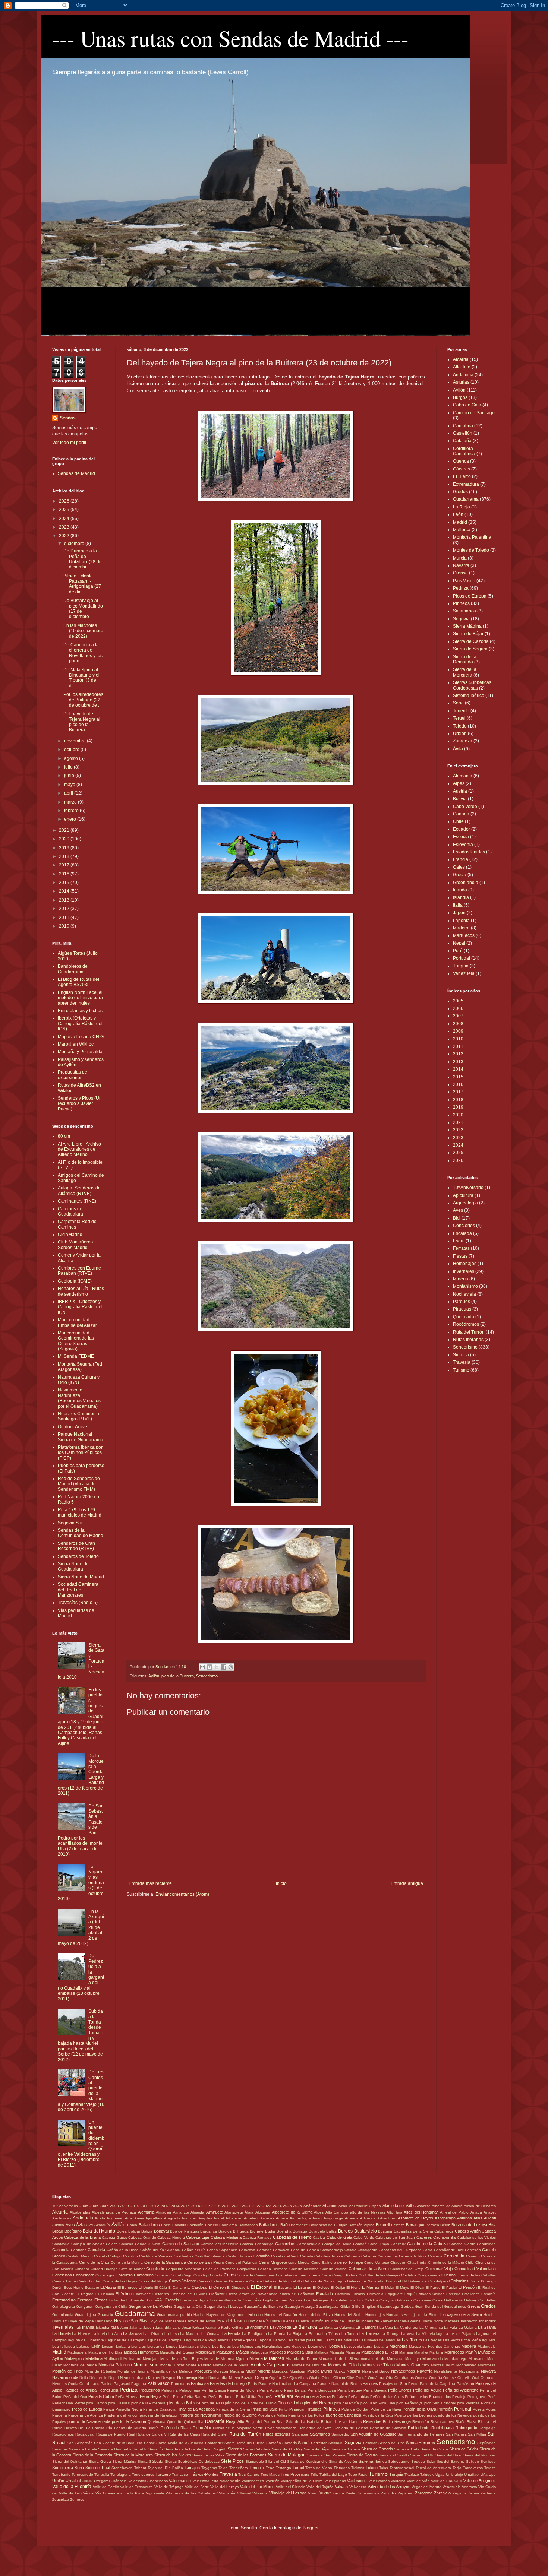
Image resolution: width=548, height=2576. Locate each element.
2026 (65, 501)
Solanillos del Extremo (446, 2461)
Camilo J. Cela (148, 2244)
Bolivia (460, 799)
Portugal (462, 958)
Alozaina (263, 2212)
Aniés (139, 2218)
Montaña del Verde (80, 2365)
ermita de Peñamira (297, 2294)
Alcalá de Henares (480, 2206)
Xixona (338, 2493)
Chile (458, 821)
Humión (317, 2321)
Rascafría (215, 2421)
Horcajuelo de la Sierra (461, 2314)
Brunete (257, 2231)
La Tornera (369, 2333)
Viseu (313, 2493)
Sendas (68, 418)
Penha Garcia (214, 2390)
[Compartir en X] (217, 1667)
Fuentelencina (343, 2300)
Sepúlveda (486, 2443)
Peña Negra (151, 2396)
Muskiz (339, 2371)
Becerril (383, 2225)
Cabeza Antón (468, 2231)
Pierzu (109, 2409)
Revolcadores (442, 2422)
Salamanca (464, 611)
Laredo (279, 2340)
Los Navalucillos (269, 2346)
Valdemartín (230, 2481)
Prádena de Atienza (86, 2415)
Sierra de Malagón (287, 2455)
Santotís (289, 2443)
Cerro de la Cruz (94, 2262)
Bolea (122, 2231)
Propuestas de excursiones (73, 1075)
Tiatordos (342, 2468)
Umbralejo (454, 2474)
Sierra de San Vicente (326, 2455)
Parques (462, 1302)
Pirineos (461, 603)
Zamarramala (368, 2493)
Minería (461, 1279)
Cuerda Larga (64, 2281)
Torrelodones (143, 2474)
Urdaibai (73, 2481)
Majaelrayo (205, 2352)
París (252, 2384)
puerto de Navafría (129, 2421)
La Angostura (256, 2327)
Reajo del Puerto (261, 2422)
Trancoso (180, 2474)
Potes (491, 2409)
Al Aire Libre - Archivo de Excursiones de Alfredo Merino (79, 1149)
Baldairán (195, 2225)
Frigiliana (270, 2300)
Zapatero (406, 2493)
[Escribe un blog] (210, 1667)
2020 (65, 839)
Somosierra (63, 2468)
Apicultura (463, 1195)
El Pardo (433, 2287)
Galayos (387, 2300)
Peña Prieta (173, 2397)
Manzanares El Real (380, 2352)
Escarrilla (342, 2294)
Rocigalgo (487, 2428)
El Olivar (418, 2287)
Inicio (281, 1883)
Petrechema (63, 2403)
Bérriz (445, 2225)
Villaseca (260, 2493)
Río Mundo (136, 2428)
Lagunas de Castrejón (125, 2340)
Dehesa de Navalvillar (366, 2281)
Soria (458, 703)
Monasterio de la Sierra (339, 2359)
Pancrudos (180, 2384)
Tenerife (461, 711)
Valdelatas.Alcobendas (148, 2481)
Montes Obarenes (413, 2365)
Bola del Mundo (99, 2231)
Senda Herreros (421, 2443)
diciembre (75, 544)
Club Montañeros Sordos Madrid (75, 1245)
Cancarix (398, 2244)
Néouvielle (98, 2378)
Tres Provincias (295, 2474)
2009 (458, 1031)
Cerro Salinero (324, 2263)
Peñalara (284, 2396)
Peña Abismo (271, 2390)
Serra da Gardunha (115, 2449)
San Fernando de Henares (421, 2434)
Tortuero (163, 2474)
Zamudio (388, 2493)
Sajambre (300, 2434)
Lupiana (381, 2346)
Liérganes (156, 2346)
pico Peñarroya (410, 2403)
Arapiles (205, 2218)
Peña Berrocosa (322, 2390)
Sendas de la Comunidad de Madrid (81, 1533)
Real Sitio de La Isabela (298, 2422)
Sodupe (418, 2461)
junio (70, 776)
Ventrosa (470, 2487)
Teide (223, 2468)
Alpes (459, 783)
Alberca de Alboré (447, 2206)
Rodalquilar (85, 2434)
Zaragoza (463, 741)
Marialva (421, 2352)
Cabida (319, 2238)
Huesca (303, 2321)
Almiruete (215, 2212)
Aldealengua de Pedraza (114, 2212)
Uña (484, 2474)
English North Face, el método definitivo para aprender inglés (80, 998)
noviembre (75, 741)
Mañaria (406, 2352)
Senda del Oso (392, 2443)
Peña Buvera (375, 2390)
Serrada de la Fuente (183, 2449)
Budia (270, 2231)
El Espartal (283, 2287)
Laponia (461, 921)
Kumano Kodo (218, 2327)
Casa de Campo (305, 2250)
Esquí (459, 1241)
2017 (65, 865)
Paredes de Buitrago (228, 2383)
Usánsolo (119, 2481)
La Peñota (232, 2333)
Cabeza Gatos (114, 2238)
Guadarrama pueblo (174, 2315)
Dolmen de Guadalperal (429, 2281)
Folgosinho (136, 2300)
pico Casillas (119, 2403)
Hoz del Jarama (232, 2321)
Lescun (108, 2346)
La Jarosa (132, 2333)
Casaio (350, 2250)
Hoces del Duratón (281, 2315)
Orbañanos (404, 2378)
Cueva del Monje (153, 2281)
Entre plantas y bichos (80, 1011)
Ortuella (464, 2378)
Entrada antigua (407, 1883)
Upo (492, 2474)
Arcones (267, 2218)
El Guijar (338, 2287)
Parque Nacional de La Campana (287, 2384)
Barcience (299, 2225)
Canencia (61, 2250)
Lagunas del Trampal (164, 2340)
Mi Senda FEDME (76, 1356)
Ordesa (421, 2378)
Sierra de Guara (434, 2449)
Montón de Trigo (67, 2371)
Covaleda (245, 2275)
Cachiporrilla (444, 2237)
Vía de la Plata (130, 2493)
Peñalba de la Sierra (313, 2396)
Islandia (461, 897)
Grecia (460, 875)
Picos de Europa (470, 596)
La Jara (115, 2334)
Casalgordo (367, 2250)
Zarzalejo (442, 2493)
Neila (84, 2378)
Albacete (423, 2206)
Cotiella (216, 2275)
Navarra (461, 565)
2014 (65, 891)
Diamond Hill (396, 2281)
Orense (460, 573)
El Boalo (146, 2287)
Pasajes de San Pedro (399, 2384)
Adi (352, 2206)
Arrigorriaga (333, 2218)
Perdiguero (477, 2397)
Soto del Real (98, 2468)
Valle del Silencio (290, 2487)
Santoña (274, 2443)
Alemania (463, 776)
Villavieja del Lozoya (288, 2493)
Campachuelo (309, 2244)
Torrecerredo (82, 2474)
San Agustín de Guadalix (373, 2434)
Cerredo (473, 2256)
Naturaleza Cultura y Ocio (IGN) (79, 1380)
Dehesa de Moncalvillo (283, 2281)
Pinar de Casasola (159, 2409)
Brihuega (241, 2231)
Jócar (187, 2327)
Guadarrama (466, 499)
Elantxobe (142, 2294)
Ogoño (275, 2378)
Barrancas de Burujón (328, 2225)
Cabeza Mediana (226, 2237)
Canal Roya (379, 2244)
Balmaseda (248, 2225)
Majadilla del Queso (177, 2352)
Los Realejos (295, 2346)
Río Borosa (95, 2428)
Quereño (175, 2422)
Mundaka (280, 2371)
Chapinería (417, 2263)
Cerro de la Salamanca (165, 2262)
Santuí (304, 2443)
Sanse (149, 2443)
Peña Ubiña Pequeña (255, 2397)
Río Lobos (116, 2428)
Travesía (462, 1362)
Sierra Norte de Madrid (81, 1577)
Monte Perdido (199, 2365)
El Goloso (321, 2287)
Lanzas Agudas (243, 2340)
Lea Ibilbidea (64, 2346)
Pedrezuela (108, 2390)
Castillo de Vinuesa (156, 2256)
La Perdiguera (254, 2334)
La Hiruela (62, 2333)
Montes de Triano (379, 2365)
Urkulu (87, 2481)
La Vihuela (426, 2334)
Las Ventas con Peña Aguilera (469, 2340)
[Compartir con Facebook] (224, 1667)
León (458, 514)
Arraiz (317, 2218)
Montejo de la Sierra (231, 2365)
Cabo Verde (465, 807)
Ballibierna (228, 2225)
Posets (479, 2409)
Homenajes (465, 1264)
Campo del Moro (337, 2244)
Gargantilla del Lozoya (223, 2306)
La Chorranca (431, 2327)
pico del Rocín (347, 2403)
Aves (458, 1210)
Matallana (94, 2358)
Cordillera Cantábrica (464, 451)
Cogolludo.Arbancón (184, 2269)
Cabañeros (444, 2231)
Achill (343, 2206)
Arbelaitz (251, 2218)
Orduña (436, 2378)
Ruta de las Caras (184, 2434)
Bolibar (134, 2231)
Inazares (452, 2321)
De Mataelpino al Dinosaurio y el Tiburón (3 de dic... (81, 678)
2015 (65, 883)
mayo (70, 785)
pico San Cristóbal (440, 2403)
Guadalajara (86, 2315)
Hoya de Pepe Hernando (90, 2321)
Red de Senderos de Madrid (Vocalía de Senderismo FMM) (79, 1484)
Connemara (84, 2275)
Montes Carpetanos (270, 2365)
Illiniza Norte (432, 2321)
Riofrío (153, 2428)
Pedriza (461, 588)
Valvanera (358, 2487)
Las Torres (412, 2340)
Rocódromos (466, 1324)
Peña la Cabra (101, 2396)
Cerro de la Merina (127, 2263)
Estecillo (453, 2294)
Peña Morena (127, 2397)
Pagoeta (139, 2384)
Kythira (237, 2327)
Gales (459, 867)
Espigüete (394, 2294)
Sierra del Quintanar (70, 2461)
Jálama (136, 2327)
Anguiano (115, 2218)
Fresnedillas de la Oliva (231, 2300)
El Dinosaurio (238, 2287)
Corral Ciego (181, 2275)
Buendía (284, 2231)
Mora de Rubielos (100, 2371)
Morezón (221, 2371)
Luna (368, 2346)
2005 (458, 1001)
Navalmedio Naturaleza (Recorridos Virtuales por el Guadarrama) (79, 1398)
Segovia (461, 619)
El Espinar (303, 2287)
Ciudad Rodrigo (104, 2269)
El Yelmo (124, 2294)
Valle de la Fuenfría (72, 2487)
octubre (72, 750)
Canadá (461, 814)
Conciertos (464, 1226)
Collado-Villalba (333, 2269)
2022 (65, 536)
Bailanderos (149, 2225)
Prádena (60, 2415)
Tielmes (358, 2468)
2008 (458, 1024)
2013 (65, 900)
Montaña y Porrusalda (80, 1052)
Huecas (288, 2321)
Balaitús (179, 2225)
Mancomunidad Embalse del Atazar (77, 1322)
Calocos (126, 2244)
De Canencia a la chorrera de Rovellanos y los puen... (83, 653)
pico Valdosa (468, 2403)
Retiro (388, 2422)
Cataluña (462, 441)
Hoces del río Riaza (316, 2315)
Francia (461, 859)
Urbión (460, 733)
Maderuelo (487, 2346)
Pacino (107, 2384)
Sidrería (461, 1355)
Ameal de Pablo (454, 2212)
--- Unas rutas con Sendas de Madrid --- (230, 38)
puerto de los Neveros (452, 2415)
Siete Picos (233, 2461)
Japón (459, 913)
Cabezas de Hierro (292, 2237)
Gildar (345, 2306)
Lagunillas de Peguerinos (206, 2340)
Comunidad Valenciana (475, 2269)
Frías (257, 2300)
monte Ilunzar (172, 2365)
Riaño (461, 2422)
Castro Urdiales (239, 2256)
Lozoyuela (353, 2346)
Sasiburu (336, 2443)
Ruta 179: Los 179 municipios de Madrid (80, 1512)
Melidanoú (132, 2359)
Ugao (440, 2474)
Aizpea (375, 2206)
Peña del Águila (427, 2390)
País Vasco (464, 581)
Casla (428, 2250)
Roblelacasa (443, 2428)
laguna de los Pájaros (455, 2334)
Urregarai (102, 2481)
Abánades (312, 2206)
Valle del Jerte (197, 2487)
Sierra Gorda (100, 2461)
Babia (132, 2225)
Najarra (353, 2371)
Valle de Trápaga (169, 2487)
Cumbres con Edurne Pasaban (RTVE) (79, 1271)
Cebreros (352, 2256)
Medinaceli (113, 2359)
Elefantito (161, 2294)
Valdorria (398, 2481)
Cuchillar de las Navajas (379, 2275)
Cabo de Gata (467, 405)
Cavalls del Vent (285, 2256)
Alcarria (461, 359)
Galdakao (404, 2300)
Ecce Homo (74, 2287)
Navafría (425, 2371)
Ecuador (462, 829)
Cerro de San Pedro (205, 2262)
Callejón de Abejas (88, 2244)
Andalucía (463, 375)
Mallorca (462, 530)
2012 (65, 909)
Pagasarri (122, 2384)
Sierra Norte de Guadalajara (73, 1566)
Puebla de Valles (272, 2415)
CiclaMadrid (70, 1235)
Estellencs (471, 2294)
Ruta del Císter (215, 2434)
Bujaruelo (317, 2231)
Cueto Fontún (89, 2281)
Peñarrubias (359, 2397)
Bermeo (432, 2225)
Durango (488, 2281)
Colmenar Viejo (439, 2269)
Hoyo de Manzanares (168, 2321)
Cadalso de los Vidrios (476, 2238)
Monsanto (477, 2359)
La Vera (408, 2334)
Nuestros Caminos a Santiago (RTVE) (78, 1416)
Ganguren (85, 2306)
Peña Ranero (196, 2397)
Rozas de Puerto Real (116, 2434)
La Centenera (406, 2327)
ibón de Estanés (345, 2321)
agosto (72, 758)
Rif (81, 2428)
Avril (90, 2225)
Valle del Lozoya (224, 2487)
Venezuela (464, 973)
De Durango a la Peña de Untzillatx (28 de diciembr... (83, 559)
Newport (169, 2378)
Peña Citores (400, 2390)
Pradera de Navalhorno (200, 2415)
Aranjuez (189, 2218)
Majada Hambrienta (141, 2352)
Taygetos (209, 2468)
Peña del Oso (75, 2397)
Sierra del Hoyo (449, 2455)
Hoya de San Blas (131, 2321)
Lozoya (336, 2346)
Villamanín (226, 2493)
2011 (65, 918)
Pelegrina (170, 2390)
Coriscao (162, 2275)
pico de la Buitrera (178, 1676)
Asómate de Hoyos (415, 2218)
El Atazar (108, 2287)
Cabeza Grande (142, 2238)
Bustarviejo (366, 2231)
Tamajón (192, 2468)
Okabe (315, 2378)
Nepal (459, 943)
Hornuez (59, 2321)
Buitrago (300, 2231)
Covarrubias (264, 2275)
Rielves (71, 2428)
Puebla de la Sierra (239, 2415)
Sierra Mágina (467, 626)
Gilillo (356, 2306)
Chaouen (398, 2263)
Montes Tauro (443, 2365)
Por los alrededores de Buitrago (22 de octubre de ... (83, 700)
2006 (458, 1008)
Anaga (476, 2212)
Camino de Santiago (474, 413)
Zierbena (488, 2493)
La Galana (468, 2327)
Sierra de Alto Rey (287, 2449)
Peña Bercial (295, 2390)
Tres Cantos (249, 2474)
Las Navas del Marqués (380, 2340)
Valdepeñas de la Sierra (302, 2481)
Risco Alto (202, 2428)
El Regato (85, 2294)
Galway (470, 2300)
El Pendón (468, 2287)
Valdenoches (253, 2481)
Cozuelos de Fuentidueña (298, 2275)
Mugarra (237, 2371)
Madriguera (77, 2352)
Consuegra (105, 2275)
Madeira (461, 928)
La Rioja (462, 507)
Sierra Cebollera (257, 2449)
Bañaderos (269, 2225)
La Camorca (367, 2327)
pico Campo (97, 2403)
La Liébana (153, 2334)
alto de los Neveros (368, 2212)
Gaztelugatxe (327, 2306)
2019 (65, 848)
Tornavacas (473, 2468)
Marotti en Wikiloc (76, 1044)
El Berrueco (127, 2287)
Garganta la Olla (188, 2306)
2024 (65, 519)
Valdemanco (180, 2481)
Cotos (230, 2275)
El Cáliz (161, 2287)
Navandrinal (469, 2371)
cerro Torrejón (350, 2262)
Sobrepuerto (399, 2461)
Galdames (422, 2300)
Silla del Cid (275, 2461)
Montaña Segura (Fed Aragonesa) (80, 1367)
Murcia (460, 558)
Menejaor (151, 2359)
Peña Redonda (222, 2397)
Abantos (330, 2206)
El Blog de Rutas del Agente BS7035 (78, 982)
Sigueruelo (255, 2461)
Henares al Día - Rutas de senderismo (81, 1291)
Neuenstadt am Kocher (140, 2378)
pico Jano (369, 2403)
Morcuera (203, 2371)
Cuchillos (409, 2275)
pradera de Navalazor (159, 2415)
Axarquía (102, 2225)
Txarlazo (412, 2474)
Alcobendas (80, 2212)
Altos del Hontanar (421, 2212)
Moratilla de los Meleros (172, 2371)
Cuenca (461, 461)
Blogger (311, 2528)
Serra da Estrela (83, 2449)
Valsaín (341, 2487)
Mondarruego (456, 2359)
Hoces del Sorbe (349, 2315)
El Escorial (262, 2287)
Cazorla (307, 2256)
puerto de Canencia (344, 2415)
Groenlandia (466, 883)
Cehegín (369, 2256)
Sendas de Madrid (76, 473)
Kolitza (198, 2327)
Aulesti (490, 2218)
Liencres (138, 2346)
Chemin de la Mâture (446, 2263)
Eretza (232, 2294)
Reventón (421, 2422)
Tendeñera (239, 2468)
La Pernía (277, 2334)
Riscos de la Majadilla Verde (238, 2428)
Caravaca (281, 2250)
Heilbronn (254, 2314)
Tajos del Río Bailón (165, 2468)
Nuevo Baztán (241, 2378)
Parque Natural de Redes (339, 2384)
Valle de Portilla (106, 2487)
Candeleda (486, 2244)
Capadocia (229, 2250)
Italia (458, 905)
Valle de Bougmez (480, 2481)
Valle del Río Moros (257, 2487)
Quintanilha (194, 2422)
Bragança (209, 2231)
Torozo (490, 2468)
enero (71, 819)
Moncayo (413, 2359)
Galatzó (371, 2300)
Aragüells (172, 2218)
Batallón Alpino (362, 2225)
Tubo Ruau (358, 2474)
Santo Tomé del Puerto (245, 2443)
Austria (460, 791)
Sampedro (340, 2434)
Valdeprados (335, 2481)
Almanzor (181, 2212)
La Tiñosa (331, 2334)
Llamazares (189, 2346)
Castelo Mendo (79, 2256)
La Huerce (81, 2334)
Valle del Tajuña (320, 2487)
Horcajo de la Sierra (421, 2315)
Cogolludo (155, 2269)
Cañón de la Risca (123, 2250)
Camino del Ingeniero (220, 2244)
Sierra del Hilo (422, 2455)
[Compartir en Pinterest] (231, 1667)
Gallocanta (453, 2300)
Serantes (60, 2449)
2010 (65, 926)
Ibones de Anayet (377, 2321)
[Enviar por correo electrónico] (202, 1667)
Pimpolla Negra (129, 2409)
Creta (326, 2275)
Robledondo (419, 2428)
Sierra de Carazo (345, 2449)
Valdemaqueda (205, 2481)
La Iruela (100, 2334)
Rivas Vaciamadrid (281, 2428)
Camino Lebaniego (257, 2244)
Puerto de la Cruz (378, 2415)
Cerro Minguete (273, 2262)
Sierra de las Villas (208, 2455)
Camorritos (285, 2244)
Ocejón (262, 2377)
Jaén (124, 2327)
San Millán (477, 2434)
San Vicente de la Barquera (118, 2443)
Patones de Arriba (80, 2390)
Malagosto (259, 2352)
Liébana (123, 2346)
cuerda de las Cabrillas (476, 2275)
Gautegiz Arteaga (300, 2306)
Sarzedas (319, 2443)
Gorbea (407, 2306)
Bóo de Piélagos (185, 2231)
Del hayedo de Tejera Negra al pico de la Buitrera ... (82, 722)
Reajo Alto (235, 2421)
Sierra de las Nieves (173, 2455)
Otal (475, 2378)
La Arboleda (281, 2327)
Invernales (464, 1271)
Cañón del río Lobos (200, 2250)
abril (69, 793)
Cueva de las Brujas (120, 2281)
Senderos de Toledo (78, 1556)
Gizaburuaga (388, 2306)
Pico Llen (387, 2403)
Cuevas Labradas (212, 2281)
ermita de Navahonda (259, 2294)
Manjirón (353, 2352)
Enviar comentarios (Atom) (182, 1894)
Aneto (100, 2218)
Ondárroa (376, 2378)
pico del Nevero (318, 2403)
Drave (475, 2281)
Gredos (460, 492)
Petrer (80, 2403)
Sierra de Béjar (468, 634)
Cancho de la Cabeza (427, 2244)
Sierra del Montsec (480, 2455)
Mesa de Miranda (220, 2359)
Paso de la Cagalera (438, 2384)
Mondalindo (433, 2358)
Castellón (463, 433)
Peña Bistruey (350, 2390)
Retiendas (372, 2421)
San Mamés (456, 2434)
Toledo (460, 726)
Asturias (461, 382)
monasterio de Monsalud (382, 2359)
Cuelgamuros (429, 2275)
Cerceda (435, 2256)
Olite (350, 2378)
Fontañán (155, 2300)
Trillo (314, 2474)
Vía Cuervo (105, 2493)
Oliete (327, 2378)
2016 (65, 874)
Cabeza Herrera (171, 2238)
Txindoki (427, 2474)
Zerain (474, 2493)
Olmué (361, 2378)
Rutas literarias (468, 1340)
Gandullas (487, 2300)
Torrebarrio (61, 2474)
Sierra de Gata (407, 2449)
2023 (65, 527)
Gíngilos (369, 2306)
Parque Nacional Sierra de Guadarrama (81, 1437)
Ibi (327, 2321)
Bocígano (73, 2231)
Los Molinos (243, 2346)
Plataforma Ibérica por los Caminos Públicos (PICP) (80, 1453)
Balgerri (212, 2225)
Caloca (112, 2244)
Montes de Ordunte (309, 2365)
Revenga (403, 2421)
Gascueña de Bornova (264, 2306)
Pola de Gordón (355, 2409)
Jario (177, 2327)
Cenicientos (388, 2256)
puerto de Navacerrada (89, 2421)
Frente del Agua (195, 2300)
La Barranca (305, 2327)
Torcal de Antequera (433, 2468)
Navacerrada (403, 2371)
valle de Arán (418, 2481)
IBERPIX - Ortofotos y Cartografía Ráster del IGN (80, 1307)
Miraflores (274, 2358)
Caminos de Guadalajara (70, 1211)
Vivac (325, 2493)
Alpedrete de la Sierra (292, 2212)
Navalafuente (445, 2371)
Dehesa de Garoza (245, 2281)
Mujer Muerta (258, 2371)
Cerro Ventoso (377, 2263)
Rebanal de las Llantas (341, 2422)
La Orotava (211, 2334)
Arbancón (234, 2218)
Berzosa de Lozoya (469, 2225)
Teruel (459, 718)
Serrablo (140, 2449)
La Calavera (344, 2327)
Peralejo (459, 2397)
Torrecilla (102, 2474)
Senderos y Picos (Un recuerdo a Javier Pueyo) (80, 1104)
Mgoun (242, 2359)
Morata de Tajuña (133, 2371)
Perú (458, 951)
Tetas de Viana (319, 2468)
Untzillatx (472, 2474)
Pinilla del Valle (264, 2409)
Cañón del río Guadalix (160, 2250)
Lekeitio (83, 2346)
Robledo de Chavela (388, 2428)
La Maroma (190, 2334)
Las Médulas (347, 2340)
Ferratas (461, 1248)
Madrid (460, 522)
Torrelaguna (121, 2474)
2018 (65, 856)
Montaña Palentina (472, 537)
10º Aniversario (468, 1188)
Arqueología (465, 1203)
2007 (458, 1016)
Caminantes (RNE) (77, 1201)
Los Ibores (221, 2346)
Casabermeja (332, 2250)
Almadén (163, 2212)
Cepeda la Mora (413, 2256)
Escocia (461, 837)
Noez (203, 2378)
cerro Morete (299, 2263)
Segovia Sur (70, 1523)
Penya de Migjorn (242, 2390)
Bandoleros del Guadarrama (73, 969)
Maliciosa (278, 2352)
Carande (264, 2250)
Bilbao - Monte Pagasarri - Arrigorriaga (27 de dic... (82, 584)
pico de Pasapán (217, 2403)
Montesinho (466, 2365)
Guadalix (105, 2315)
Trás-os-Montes (204, 2474)
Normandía (218, 2378)
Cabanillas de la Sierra (413, 2231)
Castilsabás (184, 2256)
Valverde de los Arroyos (389, 2487)
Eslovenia (463, 845)
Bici (457, 1218)
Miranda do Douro (301, 2359)
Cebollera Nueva (329, 2256)
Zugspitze (61, 2499)
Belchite (398, 2225)
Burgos (460, 397)
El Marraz (371, 2287)
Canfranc (79, 2250)
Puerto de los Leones (413, 2415)
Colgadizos (247, 2269)
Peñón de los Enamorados (428, 2397)
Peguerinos (150, 2390)
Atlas (478, 2218)
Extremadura (466, 484)
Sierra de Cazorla (471, 641)
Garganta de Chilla (111, 2306)
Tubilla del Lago (333, 2474)
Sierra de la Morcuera (465, 672)
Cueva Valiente (182, 2281)
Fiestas (460, 1256)
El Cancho (177, 2287)
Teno (270, 2468)
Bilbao (58, 2231)
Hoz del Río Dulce (264, 2321)
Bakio (166, 2225)
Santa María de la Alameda (180, 2443)
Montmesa (487, 2365)
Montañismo (465, 1286)
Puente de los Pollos (306, 2415)
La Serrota (312, 2334)
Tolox (384, 2468)
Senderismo (207, 1676)
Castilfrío (130, 2256)
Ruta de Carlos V (152, 2434)
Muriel (326, 2371)
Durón (57, 2287)
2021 (65, 830)
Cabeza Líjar (198, 2237)
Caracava (247, 2250)
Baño (285, 2225)
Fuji (360, 2300)
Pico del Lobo (290, 2403)
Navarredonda (65, 2377)
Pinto (283, 2409)
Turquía (461, 966)
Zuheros (77, 2499)
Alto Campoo (337, 2212)
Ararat (219, 2218)
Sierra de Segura (470, 649)
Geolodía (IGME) (75, 1281)
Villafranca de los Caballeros (191, 2493)
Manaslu (337, 2352)
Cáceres (462, 469)
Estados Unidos (469, 852)
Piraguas (462, 1309)
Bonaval (161, 2231)
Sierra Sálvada (150, 2461)
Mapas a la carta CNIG (81, 1037)
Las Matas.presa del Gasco (311, 2340)
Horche (490, 2315)
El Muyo (402, 2287)
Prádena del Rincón (121, 2415)
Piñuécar (297, 2409)
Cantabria (463, 426)
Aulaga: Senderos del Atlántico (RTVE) (80, 1191)
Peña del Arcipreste (461, 2390)
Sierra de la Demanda (465, 659)
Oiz (285, 2378)
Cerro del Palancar (241, 2263)
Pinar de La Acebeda (196, 2409)
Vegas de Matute (426, 2487)
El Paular (450, 2287)
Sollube (473, 2461)
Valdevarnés (379, 2481)
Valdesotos (357, 2481)
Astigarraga (445, 2218)
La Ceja (386, 2327)
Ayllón (154, 1676)
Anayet (490, 2212)
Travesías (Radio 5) (78, 1603)
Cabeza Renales (257, 2238)
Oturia (73, 2384)
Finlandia (117, 2300)
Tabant (140, 2468)
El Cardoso (197, 2287)
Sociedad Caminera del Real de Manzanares (78, 1590)
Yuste (350, 2493)
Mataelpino (74, 2358)
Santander (214, 2443)
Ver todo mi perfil (69, 443)
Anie (129, 2218)
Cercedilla (454, 2256)
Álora (249, 2212)
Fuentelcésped (317, 2300)
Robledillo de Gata (315, 2428)
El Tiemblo (105, 2294)
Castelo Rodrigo (108, 2256)
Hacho (199, 2315)
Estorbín (489, 2294)
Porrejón (445, 2409)
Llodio (205, 2346)
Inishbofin (469, 2321)
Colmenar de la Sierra (369, 2269)
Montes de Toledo (471, 550)
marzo (71, 802)
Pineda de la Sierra (233, 2409)
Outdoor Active (73, 1427)
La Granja (487, 2327)
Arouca (282, 2218)
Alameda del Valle (398, 2206)
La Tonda (350, 2334)
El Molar (388, 2287)
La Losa (172, 2334)
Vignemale (155, 2493)
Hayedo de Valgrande (225, 2315)
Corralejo (201, 2275)
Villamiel (244, 2493)
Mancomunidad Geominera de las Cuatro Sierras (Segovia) (76, 1341)
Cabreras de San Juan (395, 2238)
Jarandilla (163, 2327)
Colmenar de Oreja (407, 2269)
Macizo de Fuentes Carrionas (435, 2346)
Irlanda (460, 890)
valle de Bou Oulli (447, 2481)
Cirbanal (82, 2269)
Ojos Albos (298, 2378)
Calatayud (61, 2244)
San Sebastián (80, 2443)
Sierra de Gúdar (464, 2449)
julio (69, 767)
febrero (72, 811)
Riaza (472, 2422)
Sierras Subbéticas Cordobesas (472, 685)
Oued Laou (89, 2384)
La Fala (451, 2327)
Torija (457, 2468)
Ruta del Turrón (469, 1332)
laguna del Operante (86, 2340)
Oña (390, 2378)
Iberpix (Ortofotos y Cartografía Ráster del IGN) (80, 1024)
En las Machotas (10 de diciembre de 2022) (83, 631)
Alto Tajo (462, 367)
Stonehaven (122, 2468)
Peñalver (339, 2397)
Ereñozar (217, 2294)
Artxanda (368, 2218)
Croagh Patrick (345, 2275)
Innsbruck (487, 2321)
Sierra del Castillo (394, 2455)
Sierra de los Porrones (246, 2455)
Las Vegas (432, 2340)
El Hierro (462, 476)
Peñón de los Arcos (387, 2397)
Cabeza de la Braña (82, 2237)
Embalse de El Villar (189, 2294)
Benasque (415, 2225)
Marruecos (464, 935)
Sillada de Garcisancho (307, 2461)
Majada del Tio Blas (105, 2352)
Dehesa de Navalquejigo (325, 2281)
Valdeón (273, 2481)
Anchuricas (62, 2218)
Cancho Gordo (462, 2244)
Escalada (462, 1233)
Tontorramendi (402, 2468)
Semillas (370, 2443)
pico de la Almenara (149, 2403)
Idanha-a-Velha (407, 2321)
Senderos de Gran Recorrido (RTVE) (76, 1546)
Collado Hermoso (273, 2269)
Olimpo (339, 2378)
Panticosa (200, 2383)
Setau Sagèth (215, 2449)
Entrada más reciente (150, 1883)
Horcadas (394, 2315)
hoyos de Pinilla (202, 2321)
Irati (78, 2327)
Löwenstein (318, 2346)
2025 (65, 510)
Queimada (464, 1317)
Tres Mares (270, 2474)
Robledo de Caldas (351, 2428)
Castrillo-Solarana (210, 2256)
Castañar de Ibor (449, 2250)
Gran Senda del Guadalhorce (441, 2306)
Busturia (385, 2231)
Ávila (458, 749)
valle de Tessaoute (137, 2487)
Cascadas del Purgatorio (400, 2250)
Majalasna (225, 2352)
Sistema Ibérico (469, 696)
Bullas (331, 2231)
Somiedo (488, 2461)
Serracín (156, 2449)
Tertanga (284, 2468)
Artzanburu (387, 2218)
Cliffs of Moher (132, 2269)
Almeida (197, 2212)
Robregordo (466, 2428)
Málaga (242, 2352)
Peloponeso (190, 2390)
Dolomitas (460, 2281)
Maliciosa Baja (300, 2352)
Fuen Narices (291, 2300)
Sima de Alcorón (343, 2461)
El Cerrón (217, 2287)
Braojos (225, 2231)
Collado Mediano (304, 2269)
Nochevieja (464, 1294)
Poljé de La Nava (386, 2409)
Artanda (352, 2218)
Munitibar (297, 2371)
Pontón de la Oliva (419, 2409)
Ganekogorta (64, 2306)
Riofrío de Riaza (176, 2428)
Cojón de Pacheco (219, 2269)
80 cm (64, 1136)
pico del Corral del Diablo (254, 2403)
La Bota (326, 2327)
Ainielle (362, 2206)
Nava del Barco (376, 2371)
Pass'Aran (465, 2384)
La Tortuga (390, 2334)
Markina (436, 2352)
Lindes (172, 2346)
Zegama (460, 2493)
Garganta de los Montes (151, 2306)
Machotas (399, 2346)
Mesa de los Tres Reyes (182, 2359)
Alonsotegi (234, 2212)
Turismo (461, 1370)
